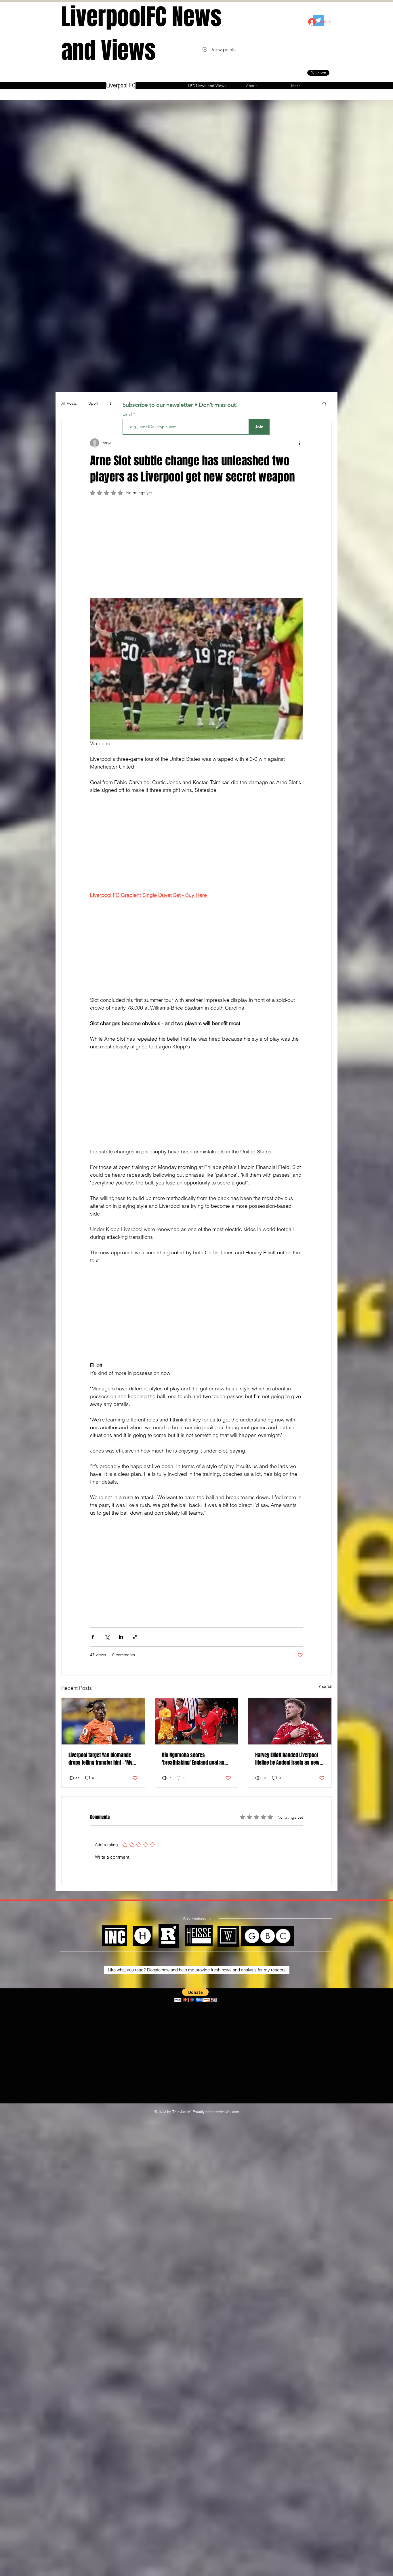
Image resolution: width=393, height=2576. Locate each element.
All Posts (69, 403)
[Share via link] (135, 1637)
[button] (324, 404)
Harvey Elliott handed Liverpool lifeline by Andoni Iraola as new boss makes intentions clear (287, 1759)
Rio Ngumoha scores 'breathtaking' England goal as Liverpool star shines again (193, 1759)
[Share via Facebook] (93, 1637)
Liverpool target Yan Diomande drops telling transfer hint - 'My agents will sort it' (100, 1759)
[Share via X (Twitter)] (107, 1637)
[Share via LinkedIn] (121, 1637)
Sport (93, 403)
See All (325, 1687)
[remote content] (197, 550)
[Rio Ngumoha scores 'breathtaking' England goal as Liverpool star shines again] (197, 1721)
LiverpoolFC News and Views (141, 34)
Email (128, 414)
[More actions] (299, 443)
